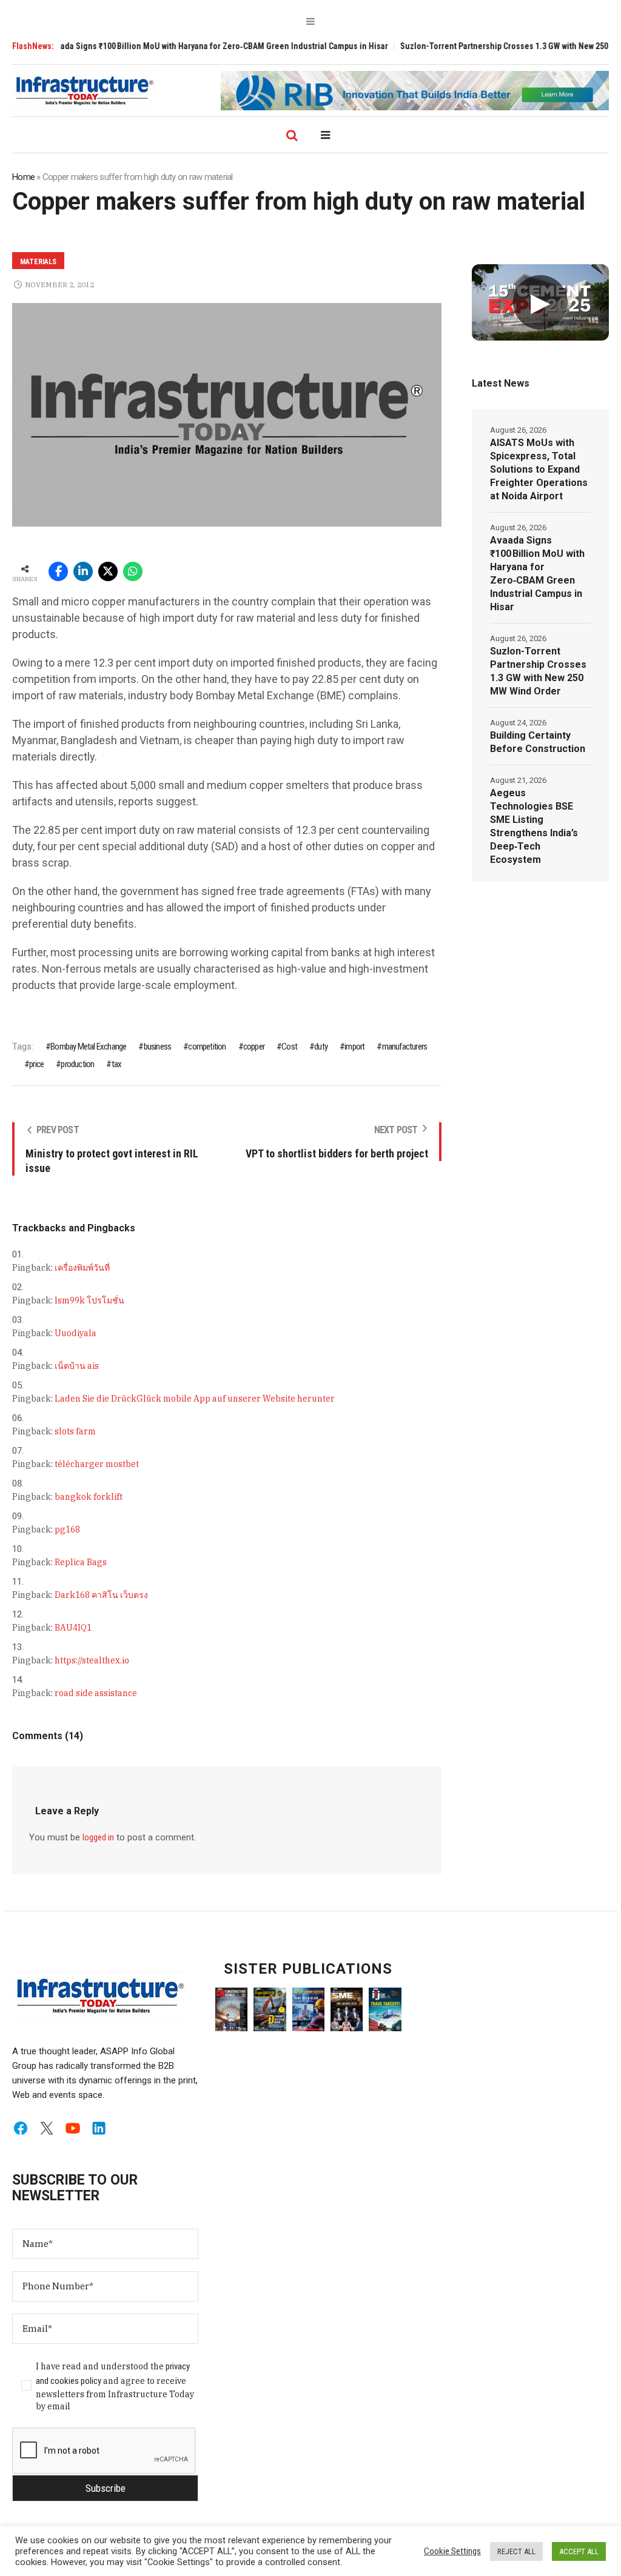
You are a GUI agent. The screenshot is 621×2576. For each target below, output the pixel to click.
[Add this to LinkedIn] (83, 571)
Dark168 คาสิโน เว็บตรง (101, 1595)
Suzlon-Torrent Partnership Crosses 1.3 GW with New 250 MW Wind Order (538, 671)
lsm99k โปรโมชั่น (89, 1300)
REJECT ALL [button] (516, 2551)
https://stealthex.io (92, 1660)
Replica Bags (81, 1562)
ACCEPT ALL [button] (579, 2551)
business (157, 1047)
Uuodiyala (76, 1333)
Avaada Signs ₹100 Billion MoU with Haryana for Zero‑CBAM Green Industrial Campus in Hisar (179, 46)
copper (254, 1047)
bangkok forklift (89, 1497)
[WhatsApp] (133, 571)
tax (116, 1064)
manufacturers (404, 1047)
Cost (289, 1047)
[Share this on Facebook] (58, 571)
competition (207, 1047)
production (77, 1064)
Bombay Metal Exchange (88, 1047)
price (36, 1064)
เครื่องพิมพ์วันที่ (82, 1268)
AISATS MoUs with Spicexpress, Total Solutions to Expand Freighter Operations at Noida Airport (539, 469)
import (354, 1047)
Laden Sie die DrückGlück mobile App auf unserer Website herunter (195, 1399)
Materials (38, 262)
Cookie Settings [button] (452, 2551)
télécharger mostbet (97, 1464)
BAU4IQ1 (73, 1628)
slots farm (75, 1431)
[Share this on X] (108, 571)
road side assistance (96, 1693)
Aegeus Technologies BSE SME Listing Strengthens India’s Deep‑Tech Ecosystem (534, 826)
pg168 (67, 1529)
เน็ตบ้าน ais (77, 1366)
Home (23, 177)
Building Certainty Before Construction (538, 742)
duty (321, 1047)
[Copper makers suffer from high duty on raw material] (227, 414)
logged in (98, 1837)
